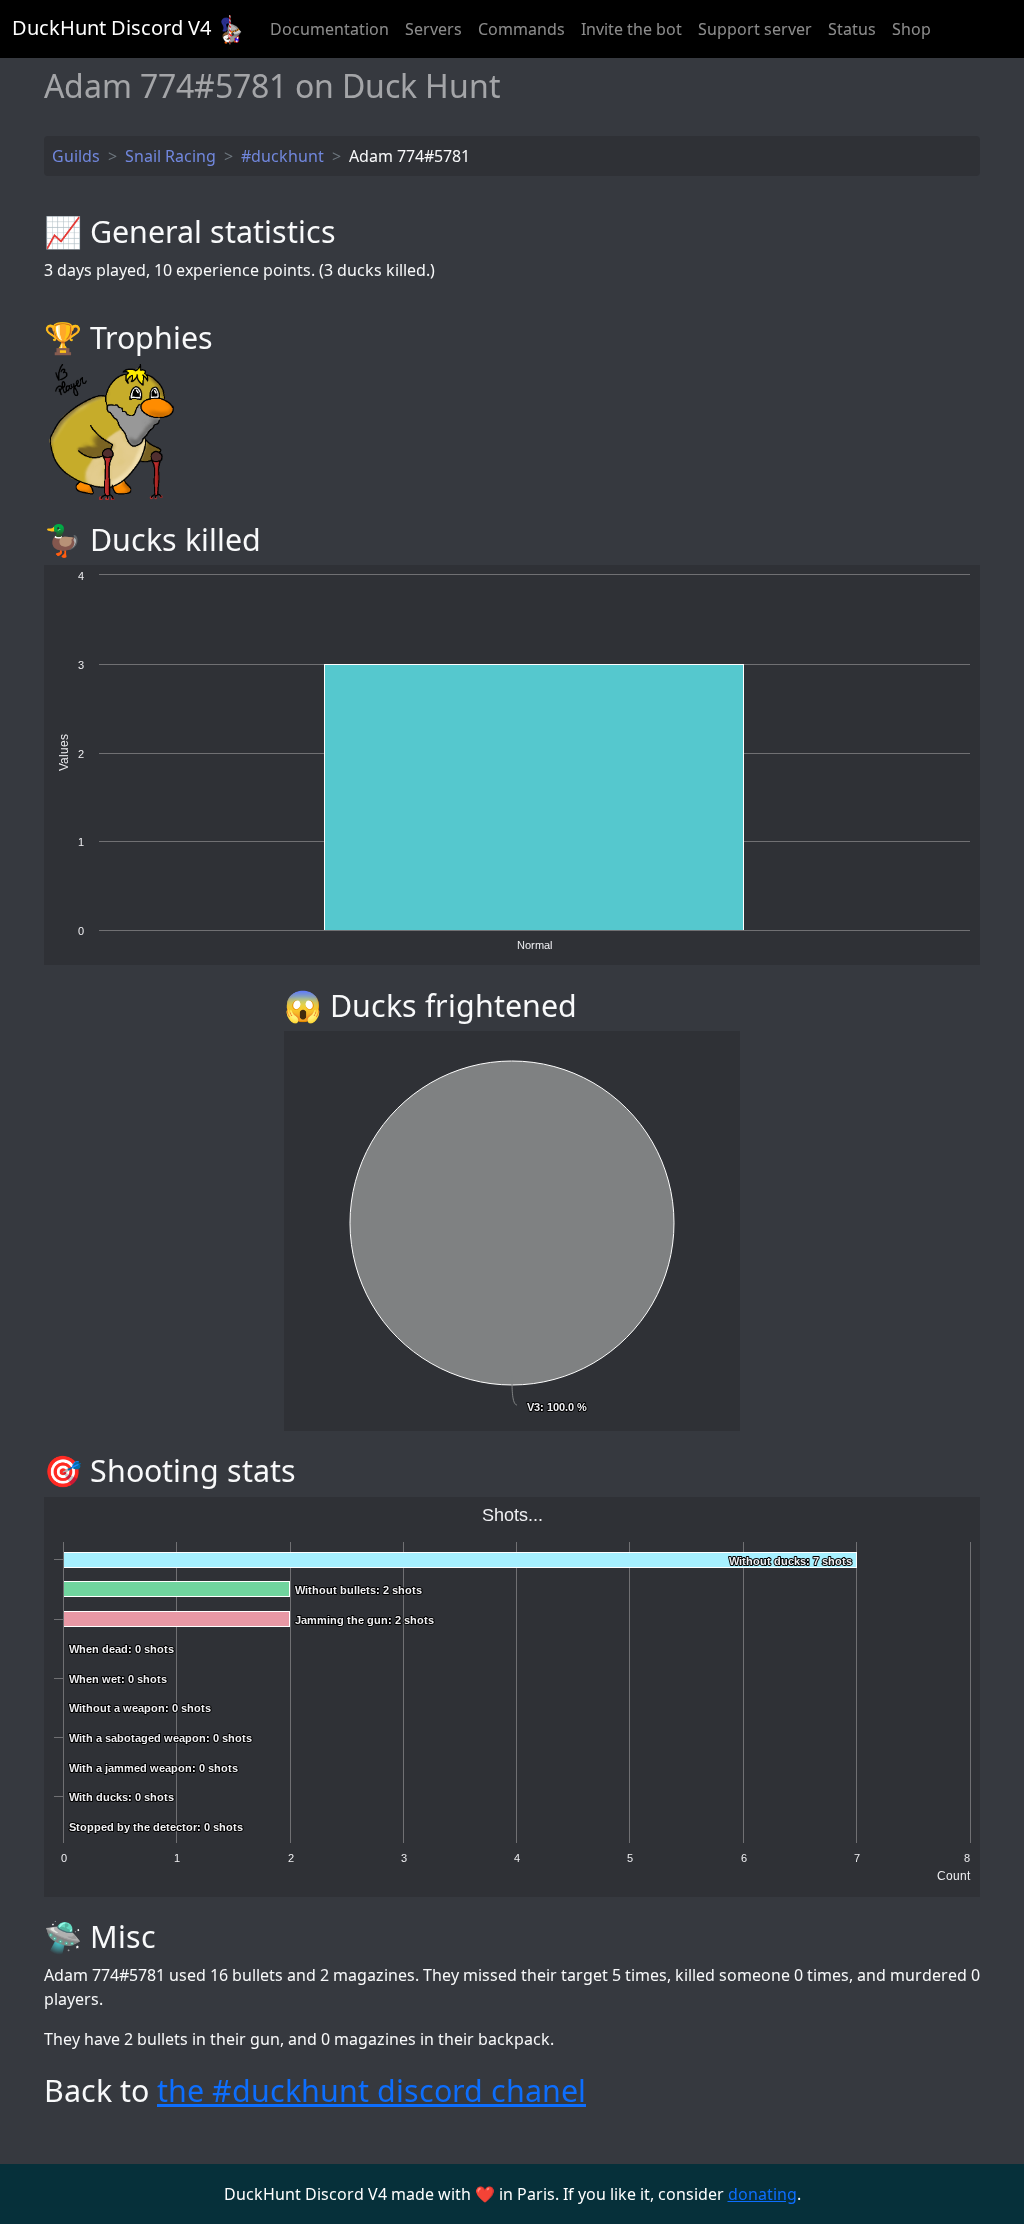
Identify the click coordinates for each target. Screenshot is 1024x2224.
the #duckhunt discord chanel (371, 2090)
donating (762, 2194)
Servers (433, 29)
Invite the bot (631, 29)
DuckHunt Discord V (111, 27)
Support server (755, 29)
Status (852, 29)
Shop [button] (911, 29)
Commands (521, 29)
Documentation (329, 29)
